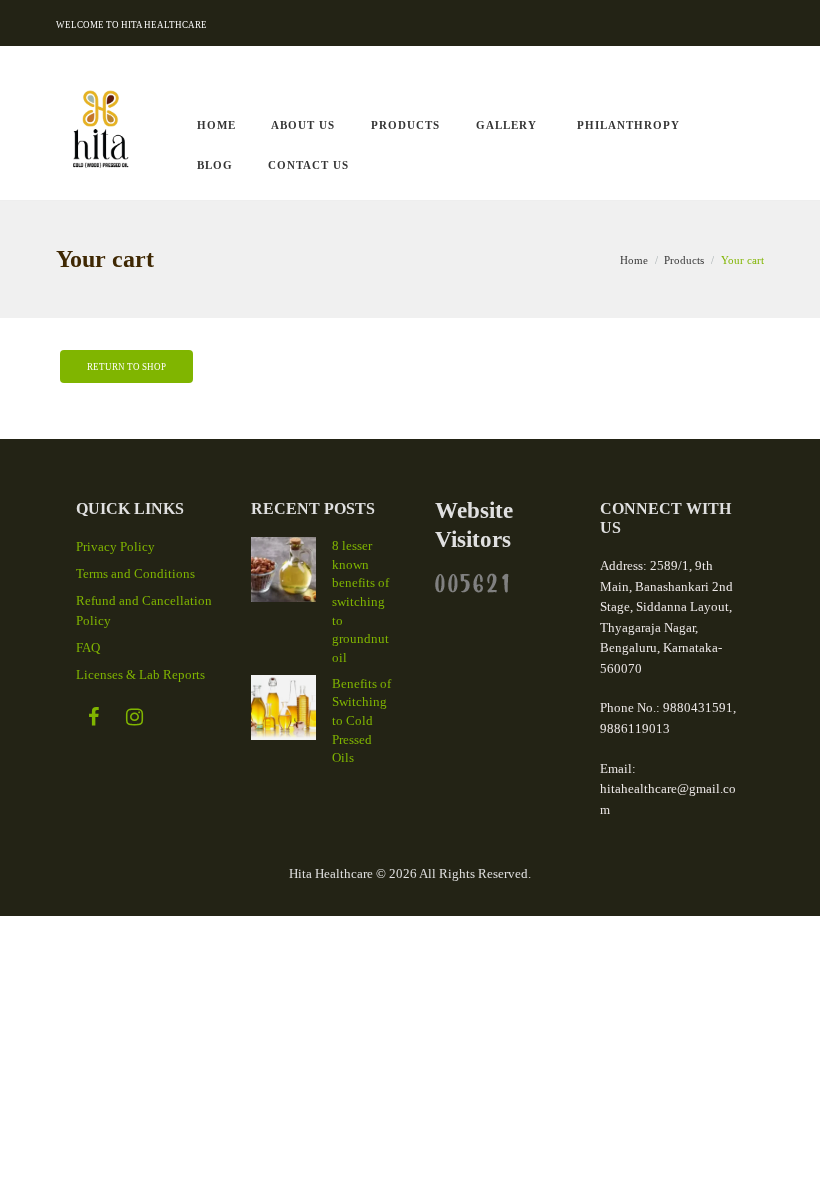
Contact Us (308, 165)
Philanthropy (628, 125)
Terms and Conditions (135, 573)
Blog (215, 165)
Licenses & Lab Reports (140, 674)
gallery (506, 125)
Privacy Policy (115, 546)
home (216, 125)
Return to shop (126, 367)
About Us (303, 125)
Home (634, 260)
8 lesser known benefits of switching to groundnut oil (360, 601)
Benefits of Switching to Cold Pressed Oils (361, 720)
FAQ (88, 647)
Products (405, 125)
